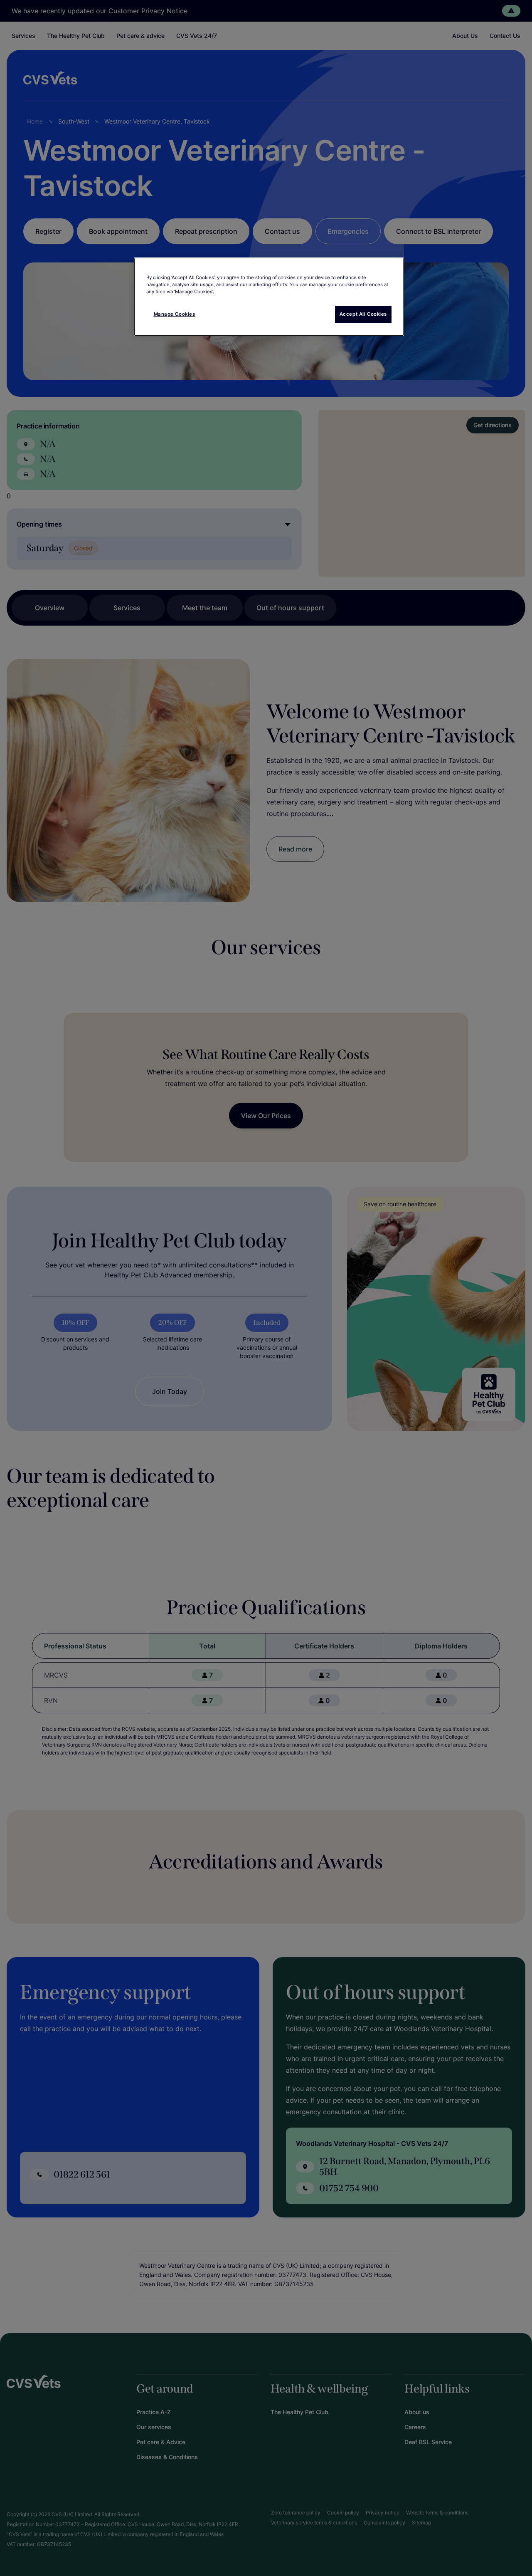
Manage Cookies (175, 314)
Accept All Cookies (363, 314)
